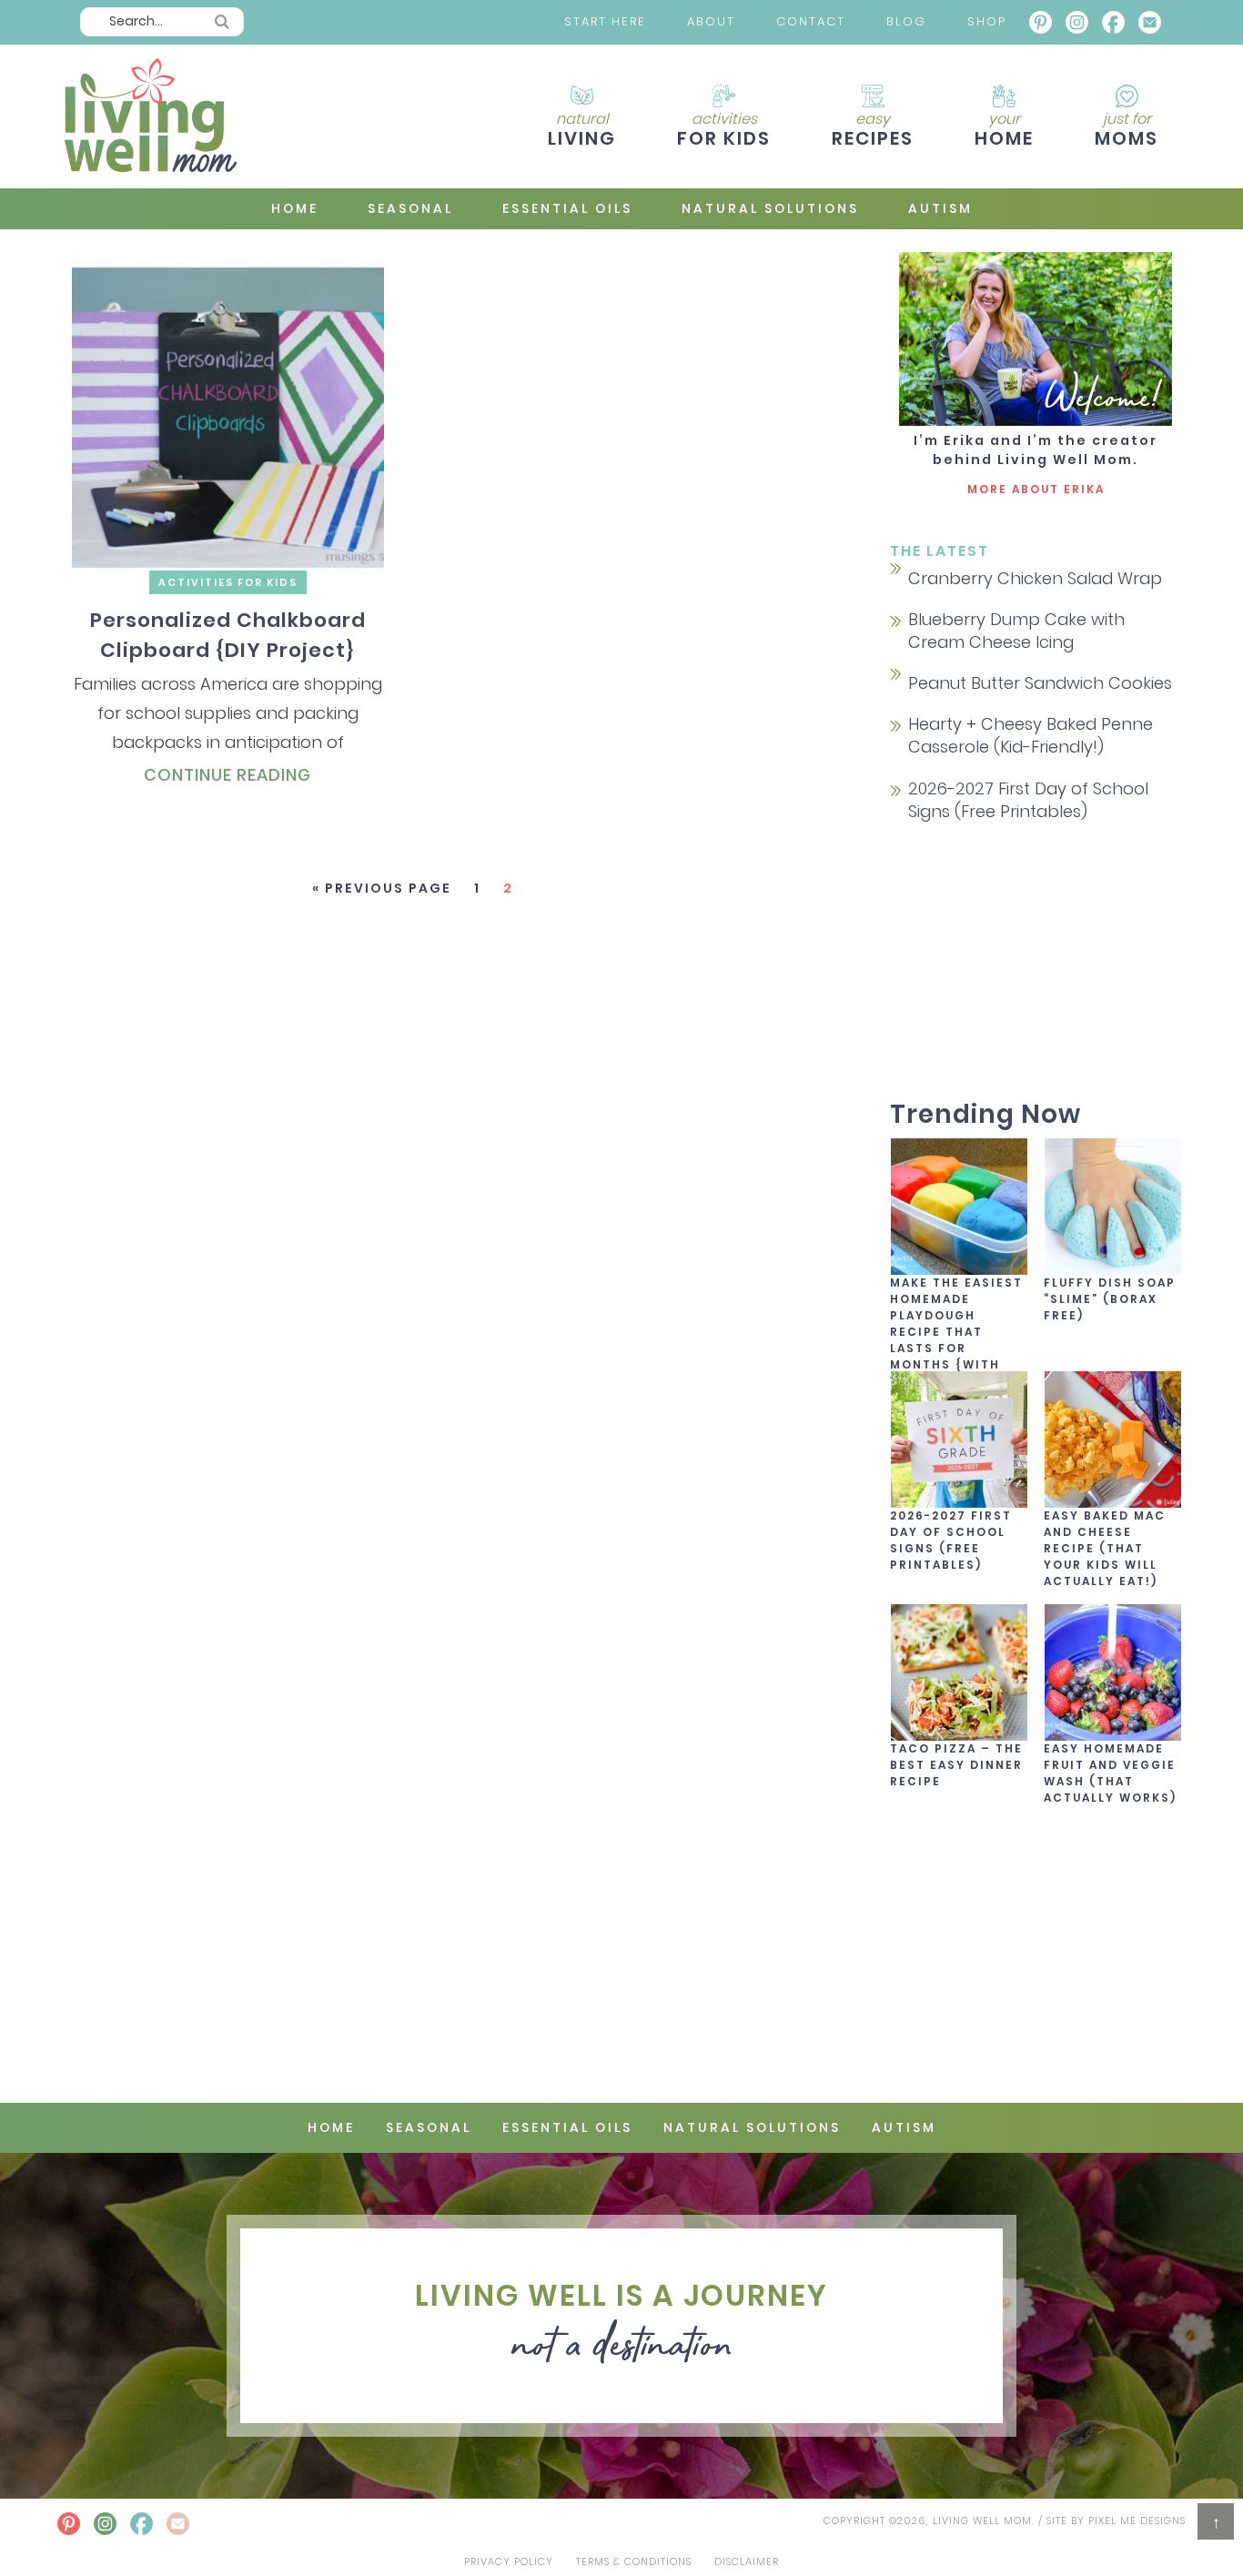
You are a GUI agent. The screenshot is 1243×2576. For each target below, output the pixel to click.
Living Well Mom (148, 117)
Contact (811, 21)
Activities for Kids (228, 582)
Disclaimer (747, 2561)
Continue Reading (227, 775)
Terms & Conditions (634, 2561)
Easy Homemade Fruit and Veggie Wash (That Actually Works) (1110, 1773)
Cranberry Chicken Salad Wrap (1035, 578)
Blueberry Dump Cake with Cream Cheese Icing (1016, 631)
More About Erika (1036, 489)
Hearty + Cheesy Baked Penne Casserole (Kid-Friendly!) (1031, 735)
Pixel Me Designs (1137, 2520)
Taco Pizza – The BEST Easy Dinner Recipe (956, 1765)
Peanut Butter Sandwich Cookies (1040, 683)
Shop (987, 21)
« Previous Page (382, 888)
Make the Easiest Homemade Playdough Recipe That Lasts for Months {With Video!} (956, 1332)
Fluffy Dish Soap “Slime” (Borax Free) (1110, 1299)
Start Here (605, 21)
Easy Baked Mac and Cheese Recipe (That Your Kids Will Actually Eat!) (1105, 1548)
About (711, 21)
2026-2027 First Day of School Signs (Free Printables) (1028, 800)
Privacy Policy (509, 2561)
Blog (906, 21)
